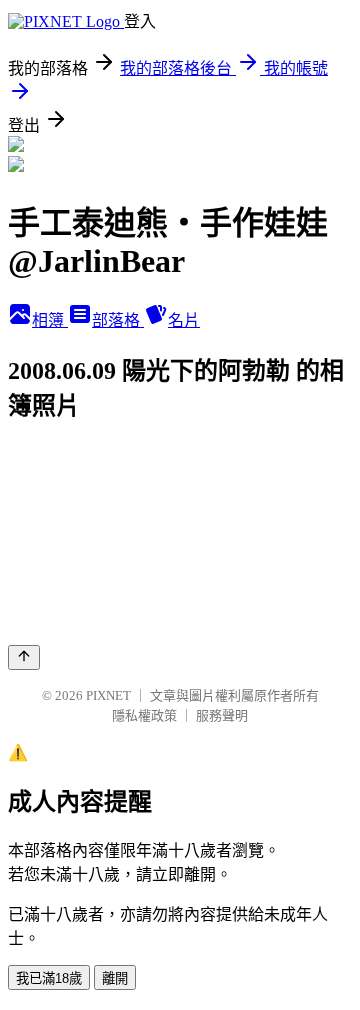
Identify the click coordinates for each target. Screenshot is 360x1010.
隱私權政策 (144, 715)
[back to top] (24, 657)
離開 (115, 978)
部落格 (118, 320)
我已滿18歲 (49, 978)
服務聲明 (222, 715)
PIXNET (108, 695)
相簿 (50, 320)
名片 (184, 320)
